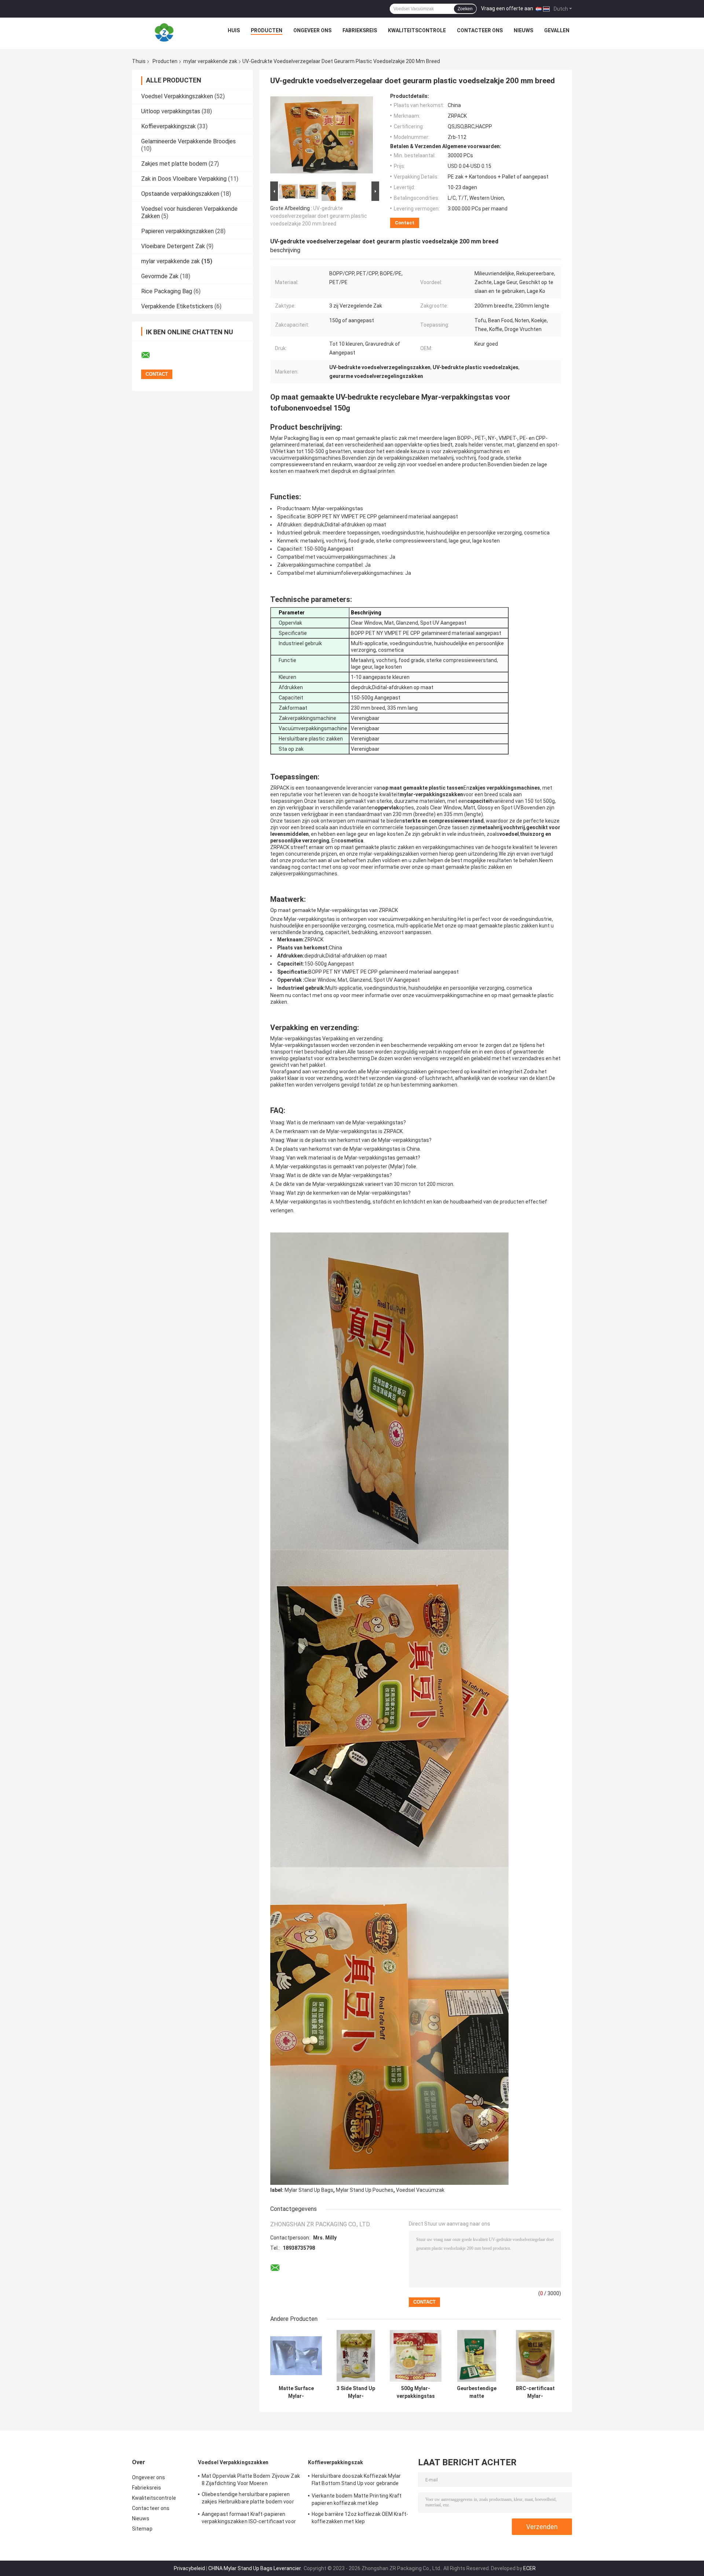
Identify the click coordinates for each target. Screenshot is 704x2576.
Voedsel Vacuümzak (420, 2190)
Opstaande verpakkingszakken (180, 194)
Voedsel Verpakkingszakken (177, 96)
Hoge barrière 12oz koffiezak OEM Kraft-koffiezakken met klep (360, 2518)
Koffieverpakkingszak (168, 126)
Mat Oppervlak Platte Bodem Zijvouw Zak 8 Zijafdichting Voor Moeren (251, 2480)
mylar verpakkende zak (210, 61)
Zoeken (465, 9)
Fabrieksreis (360, 30)
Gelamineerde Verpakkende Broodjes (188, 141)
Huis (234, 30)
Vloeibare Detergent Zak (173, 246)
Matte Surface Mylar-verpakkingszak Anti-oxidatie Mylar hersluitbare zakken (296, 2392)
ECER (529, 2568)
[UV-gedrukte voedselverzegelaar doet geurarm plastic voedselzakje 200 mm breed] (322, 136)
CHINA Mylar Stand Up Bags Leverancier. (256, 2568)
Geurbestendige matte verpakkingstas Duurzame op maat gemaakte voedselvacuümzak (477, 2392)
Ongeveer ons (312, 30)
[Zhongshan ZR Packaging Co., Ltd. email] (150, 355)
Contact (405, 223)
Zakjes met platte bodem (174, 164)
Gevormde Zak (160, 276)
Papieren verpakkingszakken (177, 231)
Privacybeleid (189, 2568)
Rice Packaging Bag (167, 291)
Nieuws (523, 30)
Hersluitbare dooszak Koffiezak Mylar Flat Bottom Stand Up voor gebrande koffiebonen (356, 2481)
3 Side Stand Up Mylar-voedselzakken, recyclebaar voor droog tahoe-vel (356, 2392)
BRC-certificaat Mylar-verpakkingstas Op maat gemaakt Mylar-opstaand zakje (535, 2392)
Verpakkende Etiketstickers (177, 306)
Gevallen (557, 30)
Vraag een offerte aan (507, 8)
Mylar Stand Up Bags (309, 2190)
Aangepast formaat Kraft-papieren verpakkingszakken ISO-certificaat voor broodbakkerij (249, 2519)
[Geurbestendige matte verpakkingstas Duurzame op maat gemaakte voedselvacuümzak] (477, 2356)
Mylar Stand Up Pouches (365, 2190)
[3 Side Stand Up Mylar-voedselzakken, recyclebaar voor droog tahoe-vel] (356, 2356)
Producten (267, 30)
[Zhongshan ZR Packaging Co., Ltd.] (164, 32)
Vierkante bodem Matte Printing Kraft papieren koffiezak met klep (357, 2499)
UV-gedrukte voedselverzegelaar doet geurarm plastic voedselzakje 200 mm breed (319, 216)
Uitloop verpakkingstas (171, 111)
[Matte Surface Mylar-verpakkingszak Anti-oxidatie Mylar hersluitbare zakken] (296, 2356)
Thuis (139, 61)
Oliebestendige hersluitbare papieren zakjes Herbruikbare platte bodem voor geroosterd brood (248, 2499)
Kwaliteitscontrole (417, 30)
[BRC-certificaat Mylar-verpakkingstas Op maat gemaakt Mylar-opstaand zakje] (535, 2356)
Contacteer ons (480, 30)
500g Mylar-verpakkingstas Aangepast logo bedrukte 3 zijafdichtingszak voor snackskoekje (416, 2392)
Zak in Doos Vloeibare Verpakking (184, 179)
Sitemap (142, 2529)
